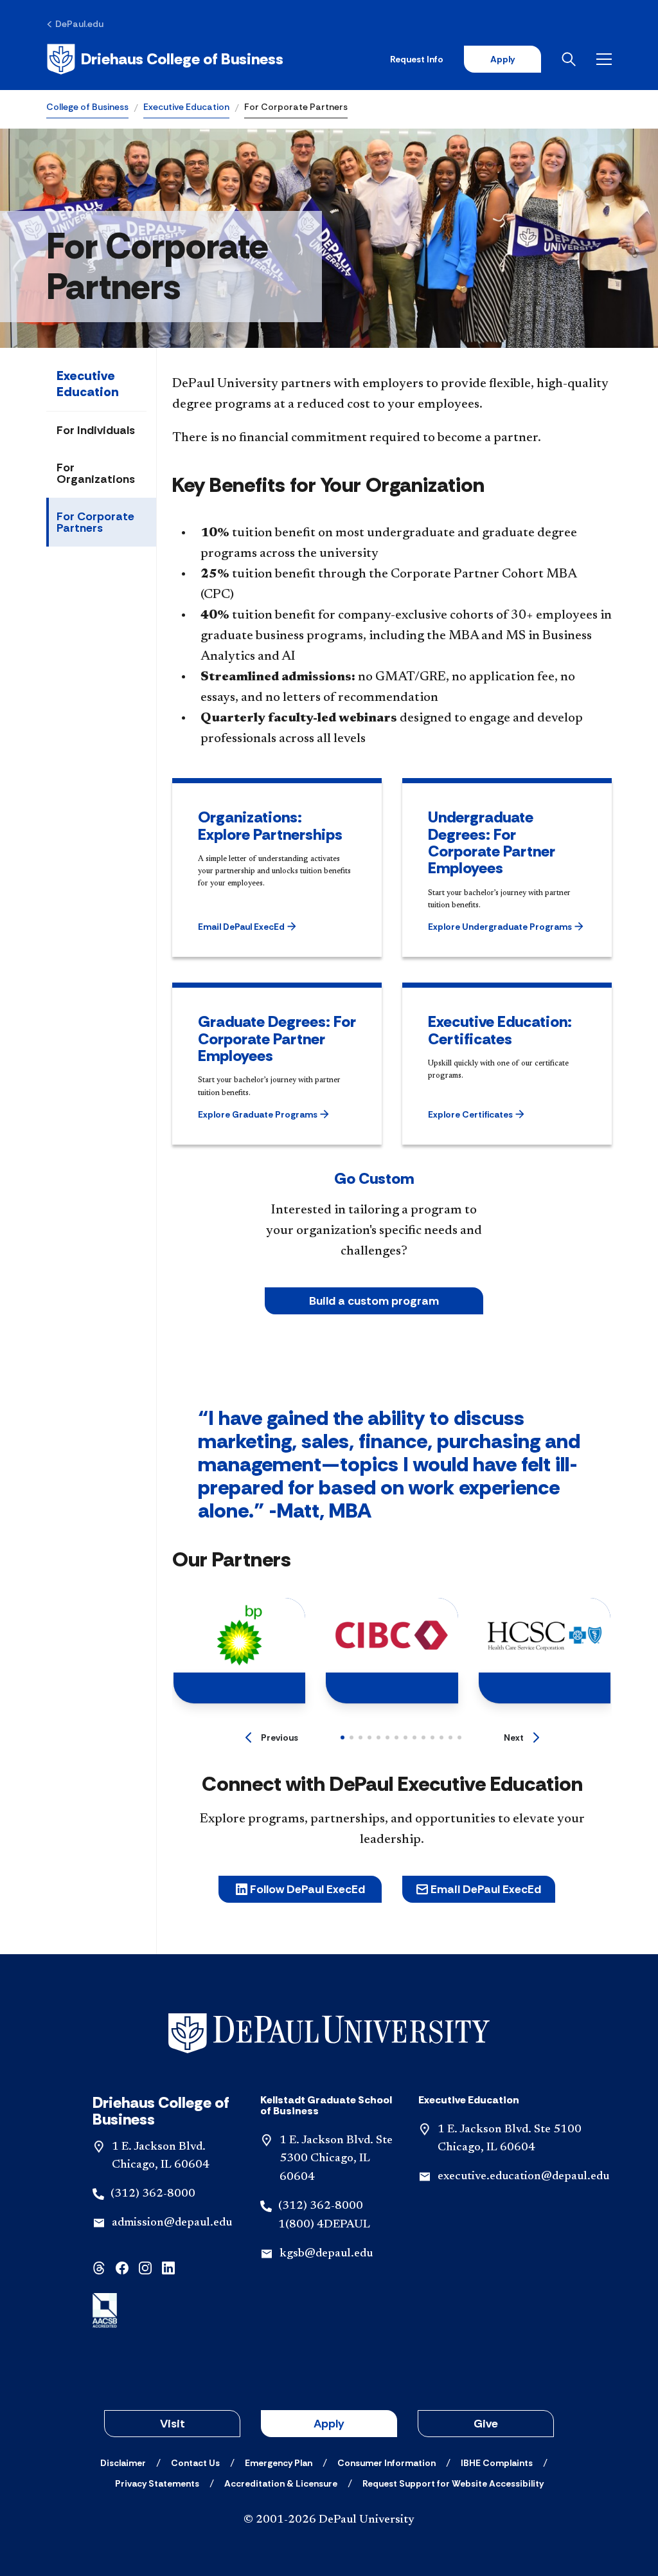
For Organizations (96, 473)
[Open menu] (604, 59)
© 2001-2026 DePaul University (329, 2520)
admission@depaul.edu (172, 2223)
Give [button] (486, 2424)
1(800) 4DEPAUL (324, 2225)
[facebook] (122, 2267)
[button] (266, 927)
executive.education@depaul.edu (523, 2177)
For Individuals (96, 430)
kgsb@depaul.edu (326, 2254)
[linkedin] (168, 2267)
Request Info (417, 59)
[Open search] (569, 59)
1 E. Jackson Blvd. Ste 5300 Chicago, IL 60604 (336, 2159)
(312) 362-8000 (153, 2194)
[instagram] (145, 2267)
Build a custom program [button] (374, 1301)
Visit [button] (173, 2424)
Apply (502, 59)
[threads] (99, 2267)
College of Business (87, 107)
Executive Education (186, 107)
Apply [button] (329, 2424)
